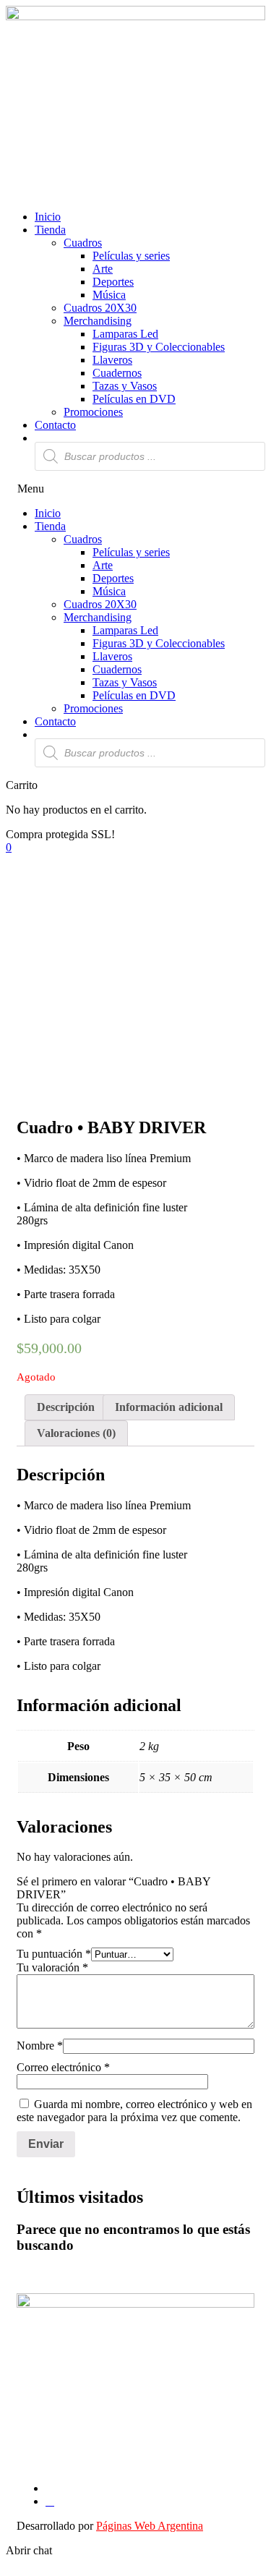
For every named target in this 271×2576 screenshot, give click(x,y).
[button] (135, 489)
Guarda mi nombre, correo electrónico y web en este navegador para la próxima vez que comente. (134, 2111)
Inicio (48, 217)
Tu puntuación (54, 1954)
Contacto (55, 425)
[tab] (66, 1407)
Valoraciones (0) (76, 1433)
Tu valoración (52, 1967)
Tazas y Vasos (125, 386)
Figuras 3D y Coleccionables (159, 347)
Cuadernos (117, 373)
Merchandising (98, 321)
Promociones (93, 412)
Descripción (66, 1407)
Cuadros (83, 243)
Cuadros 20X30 (100, 308)
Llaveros (112, 360)
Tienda (50, 230)
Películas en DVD (134, 399)
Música (109, 295)
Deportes (113, 282)
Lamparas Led (125, 334)
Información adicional (169, 1407)
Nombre (40, 2046)
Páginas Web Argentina (150, 2526)
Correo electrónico (63, 2067)
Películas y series (131, 256)
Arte (103, 269)
